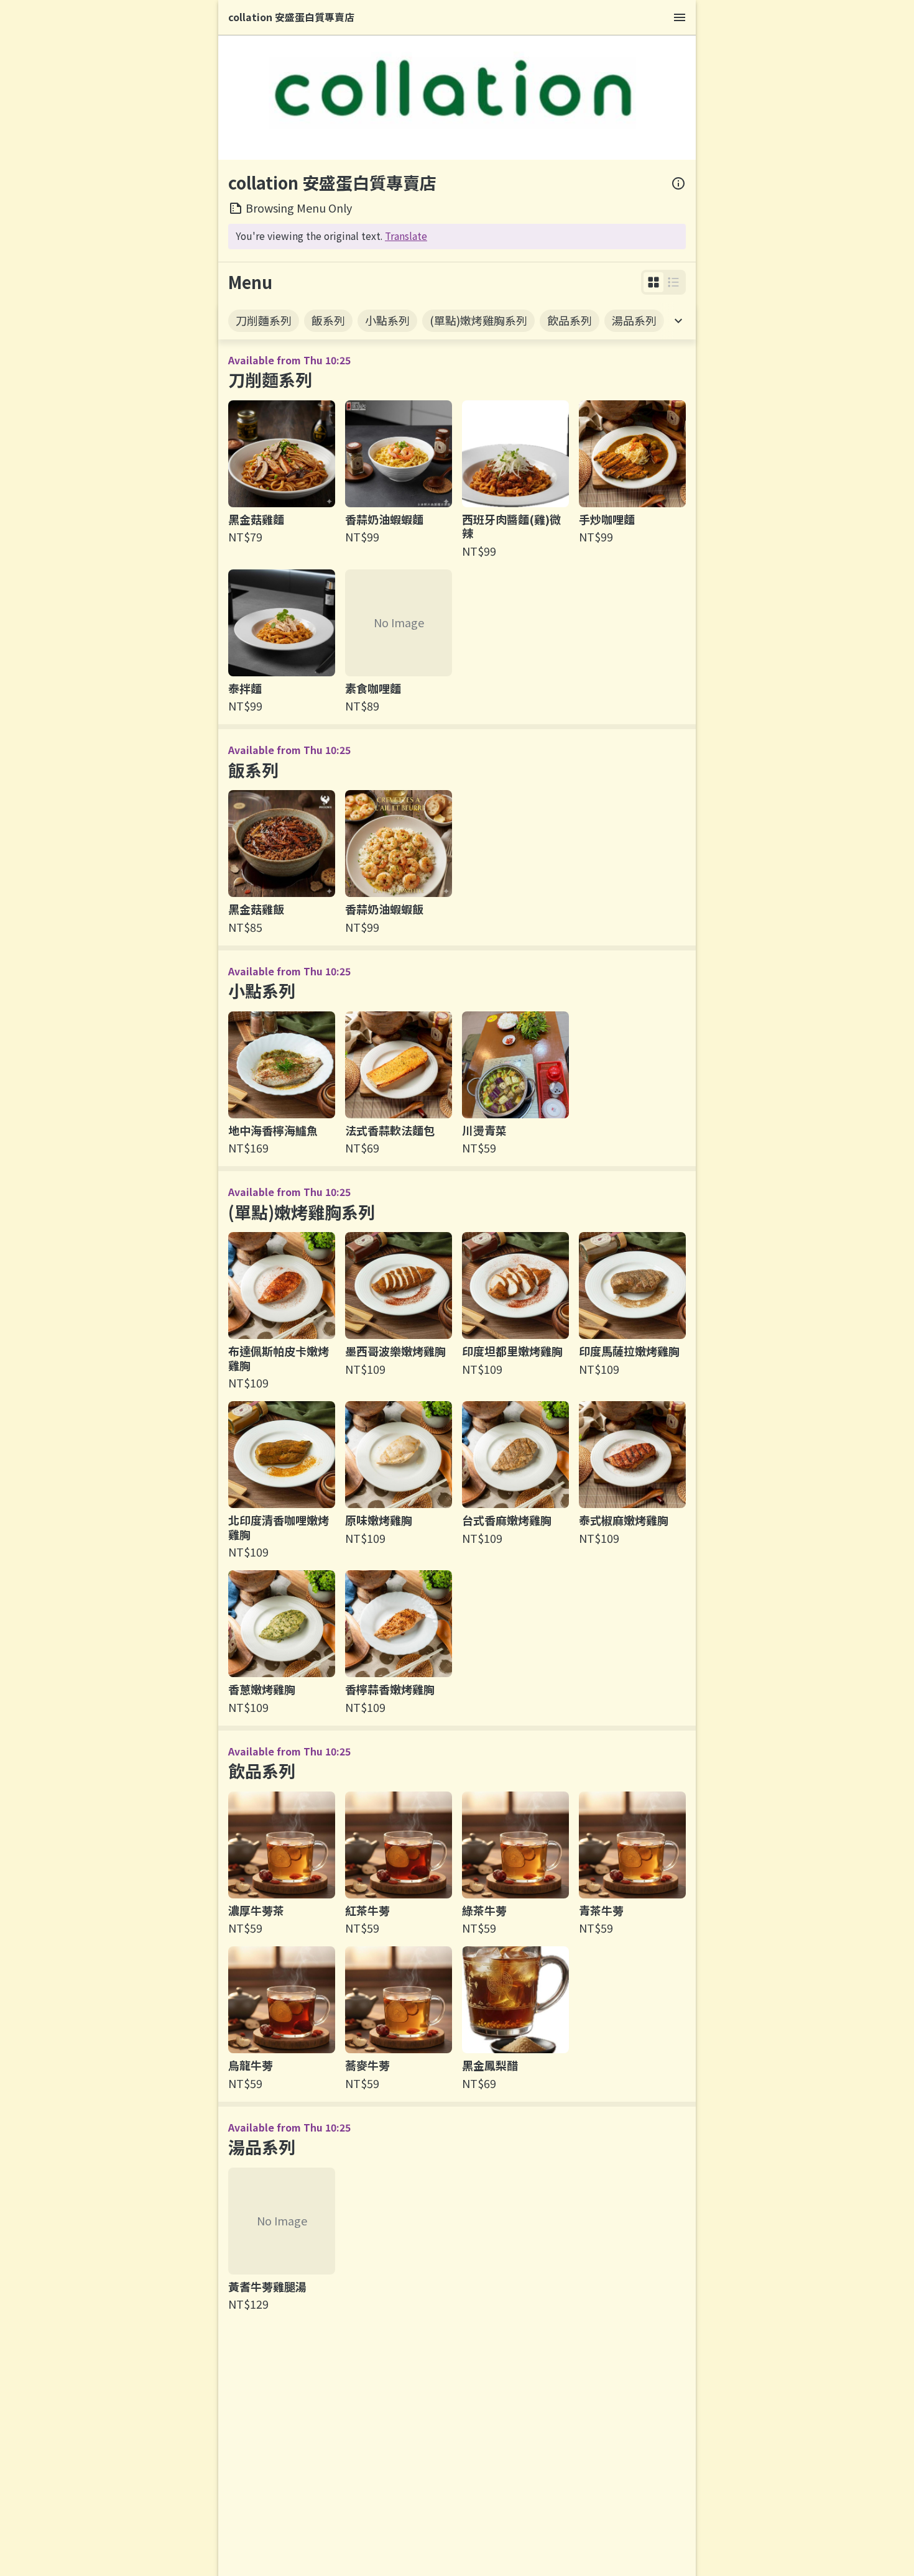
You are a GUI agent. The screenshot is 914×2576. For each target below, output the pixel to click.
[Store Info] (678, 183)
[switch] (653, 282)
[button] (653, 282)
